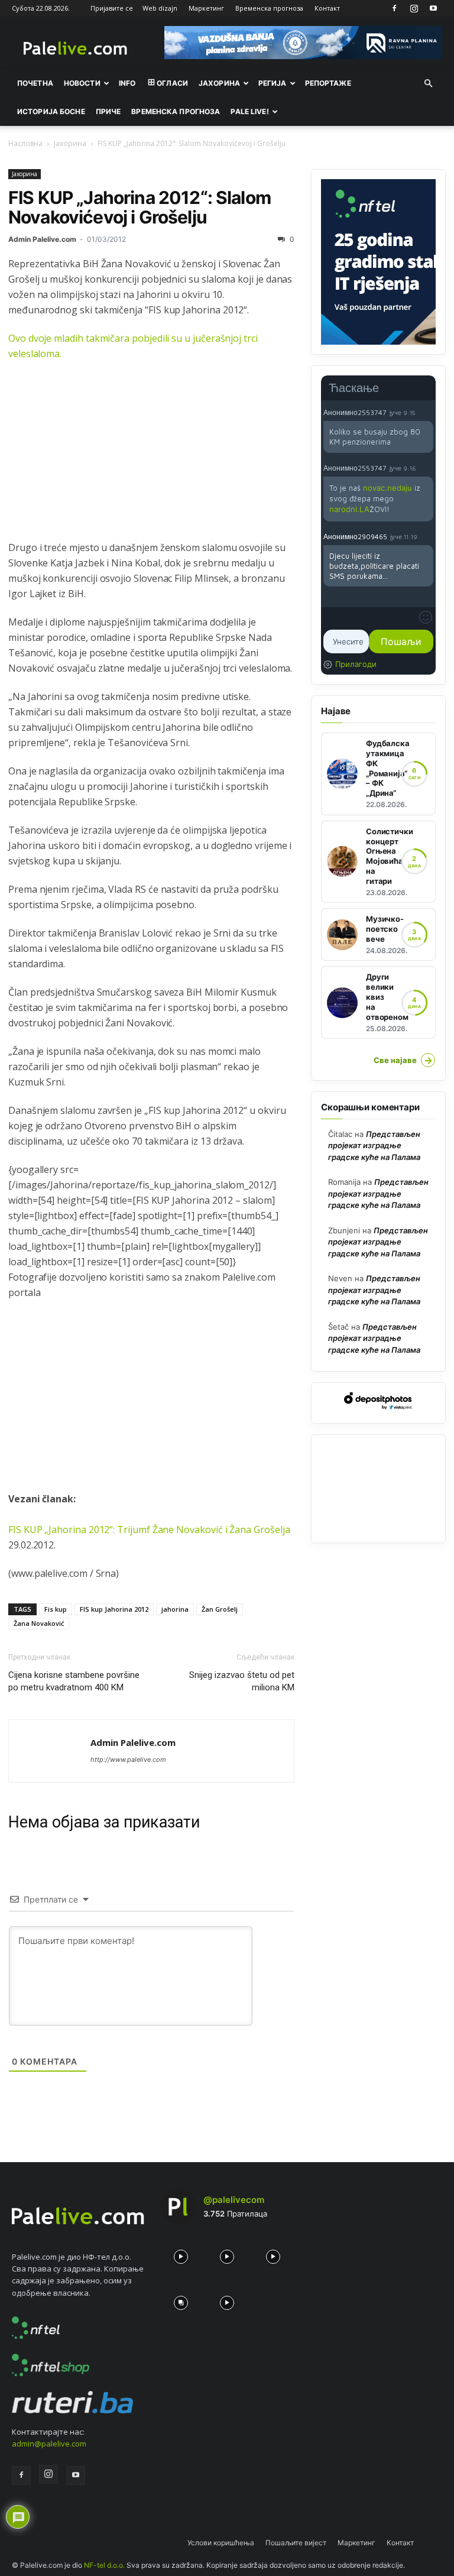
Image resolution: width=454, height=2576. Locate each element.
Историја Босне (51, 111)
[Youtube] (433, 8)
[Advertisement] (151, 457)
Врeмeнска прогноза (176, 111)
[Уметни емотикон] (426, 617)
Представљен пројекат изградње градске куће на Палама (374, 1146)
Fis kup (56, 1609)
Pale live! (249, 111)
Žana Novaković (39, 1623)
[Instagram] (414, 8)
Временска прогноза (269, 8)
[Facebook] (394, 8)
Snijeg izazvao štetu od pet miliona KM (242, 1681)
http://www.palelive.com (128, 1760)
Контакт (327, 8)
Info (127, 83)
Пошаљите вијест (296, 2543)
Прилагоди (356, 664)
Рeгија (273, 83)
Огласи (172, 83)
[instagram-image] (181, 2254)
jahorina (175, 1609)
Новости (82, 83)
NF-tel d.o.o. (104, 2565)
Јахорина (219, 83)
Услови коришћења (221, 2543)
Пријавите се (112, 8)
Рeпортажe (328, 83)
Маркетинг (206, 8)
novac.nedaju (387, 488)
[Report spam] (427, 412)
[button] (428, 83)
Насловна (25, 143)
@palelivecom (234, 2200)
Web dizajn (160, 8)
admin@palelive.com (49, 2444)
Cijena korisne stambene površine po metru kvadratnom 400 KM (74, 1681)
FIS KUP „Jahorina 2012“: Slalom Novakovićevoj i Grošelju (140, 207)
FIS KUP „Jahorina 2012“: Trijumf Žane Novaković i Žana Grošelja (149, 1530)
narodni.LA (349, 509)
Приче (108, 111)
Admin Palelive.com (42, 239)
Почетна (35, 83)
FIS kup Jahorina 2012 (114, 1609)
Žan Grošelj (220, 1609)
